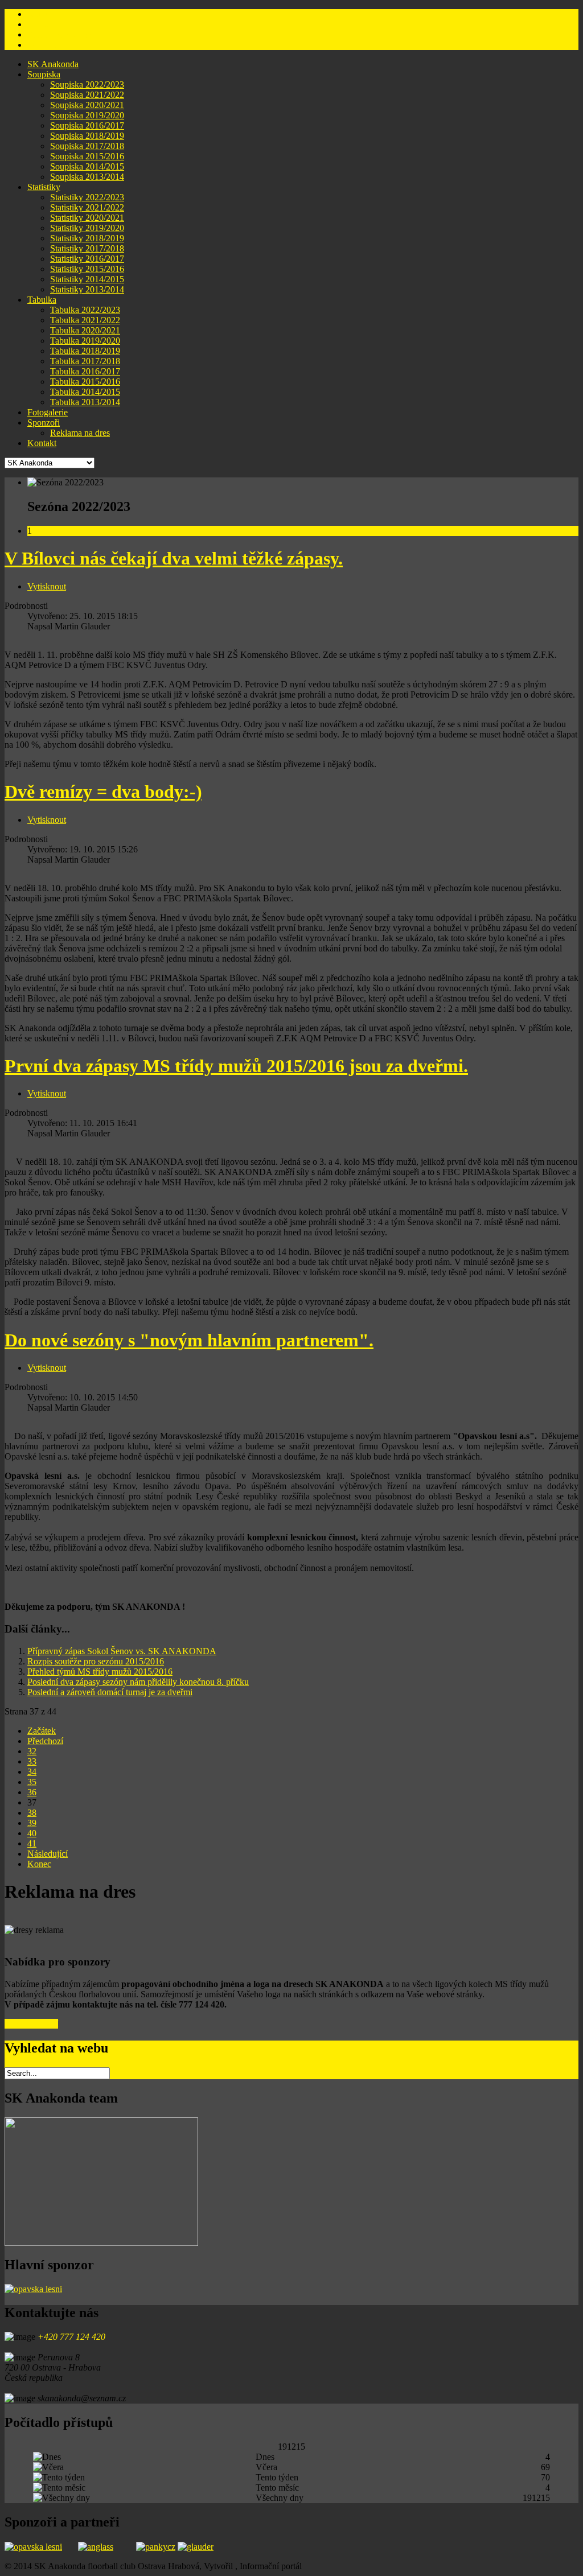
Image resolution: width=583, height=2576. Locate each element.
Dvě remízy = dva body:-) (103, 792)
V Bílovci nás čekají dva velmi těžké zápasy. (174, 558)
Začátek (42, 1731)
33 (32, 1761)
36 (32, 1792)
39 (32, 1823)
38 (32, 1813)
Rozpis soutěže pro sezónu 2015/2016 (96, 1661)
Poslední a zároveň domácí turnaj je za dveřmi (110, 1692)
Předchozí (45, 1741)
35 (32, 1782)
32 (32, 1751)
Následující (48, 1854)
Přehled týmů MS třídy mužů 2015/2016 (100, 1672)
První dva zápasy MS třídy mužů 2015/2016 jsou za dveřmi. (236, 1066)
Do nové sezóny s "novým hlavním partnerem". (189, 1340)
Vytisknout (47, 586)
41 (32, 1843)
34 (32, 1772)
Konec (39, 1864)
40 (32, 1833)
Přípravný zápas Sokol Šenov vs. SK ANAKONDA (122, 1651)
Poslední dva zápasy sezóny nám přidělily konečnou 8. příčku (138, 1682)
